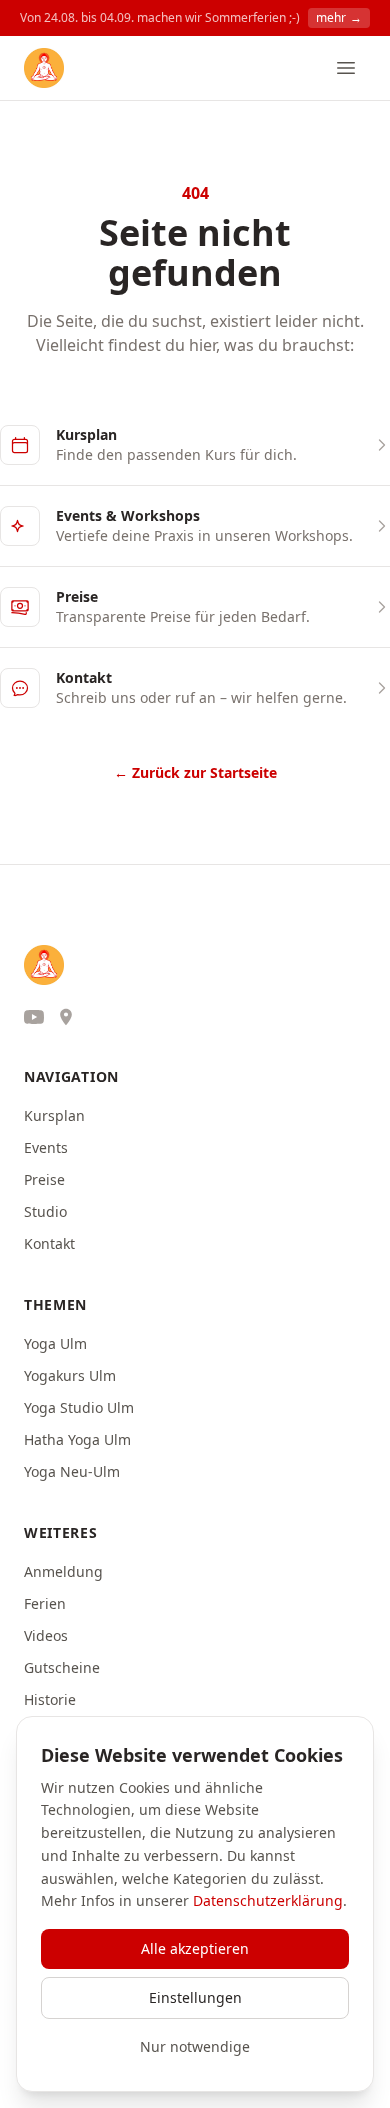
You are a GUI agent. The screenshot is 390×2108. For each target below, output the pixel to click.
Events (46, 1147)
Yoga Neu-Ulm (72, 1471)
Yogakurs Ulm (70, 1375)
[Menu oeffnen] (346, 68)
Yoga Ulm (55, 1343)
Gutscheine (62, 1667)
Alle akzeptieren (195, 1948)
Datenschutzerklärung (268, 1900)
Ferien (45, 1603)
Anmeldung (63, 1571)
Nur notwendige (195, 2046)
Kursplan (54, 1115)
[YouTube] (34, 1017)
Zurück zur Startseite (195, 772)
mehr (339, 17)
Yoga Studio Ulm (79, 1407)
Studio (45, 1211)
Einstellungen (195, 1997)
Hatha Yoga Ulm (77, 1439)
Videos (46, 1635)
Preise (44, 1179)
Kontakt (49, 1243)
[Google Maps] (66, 1017)
